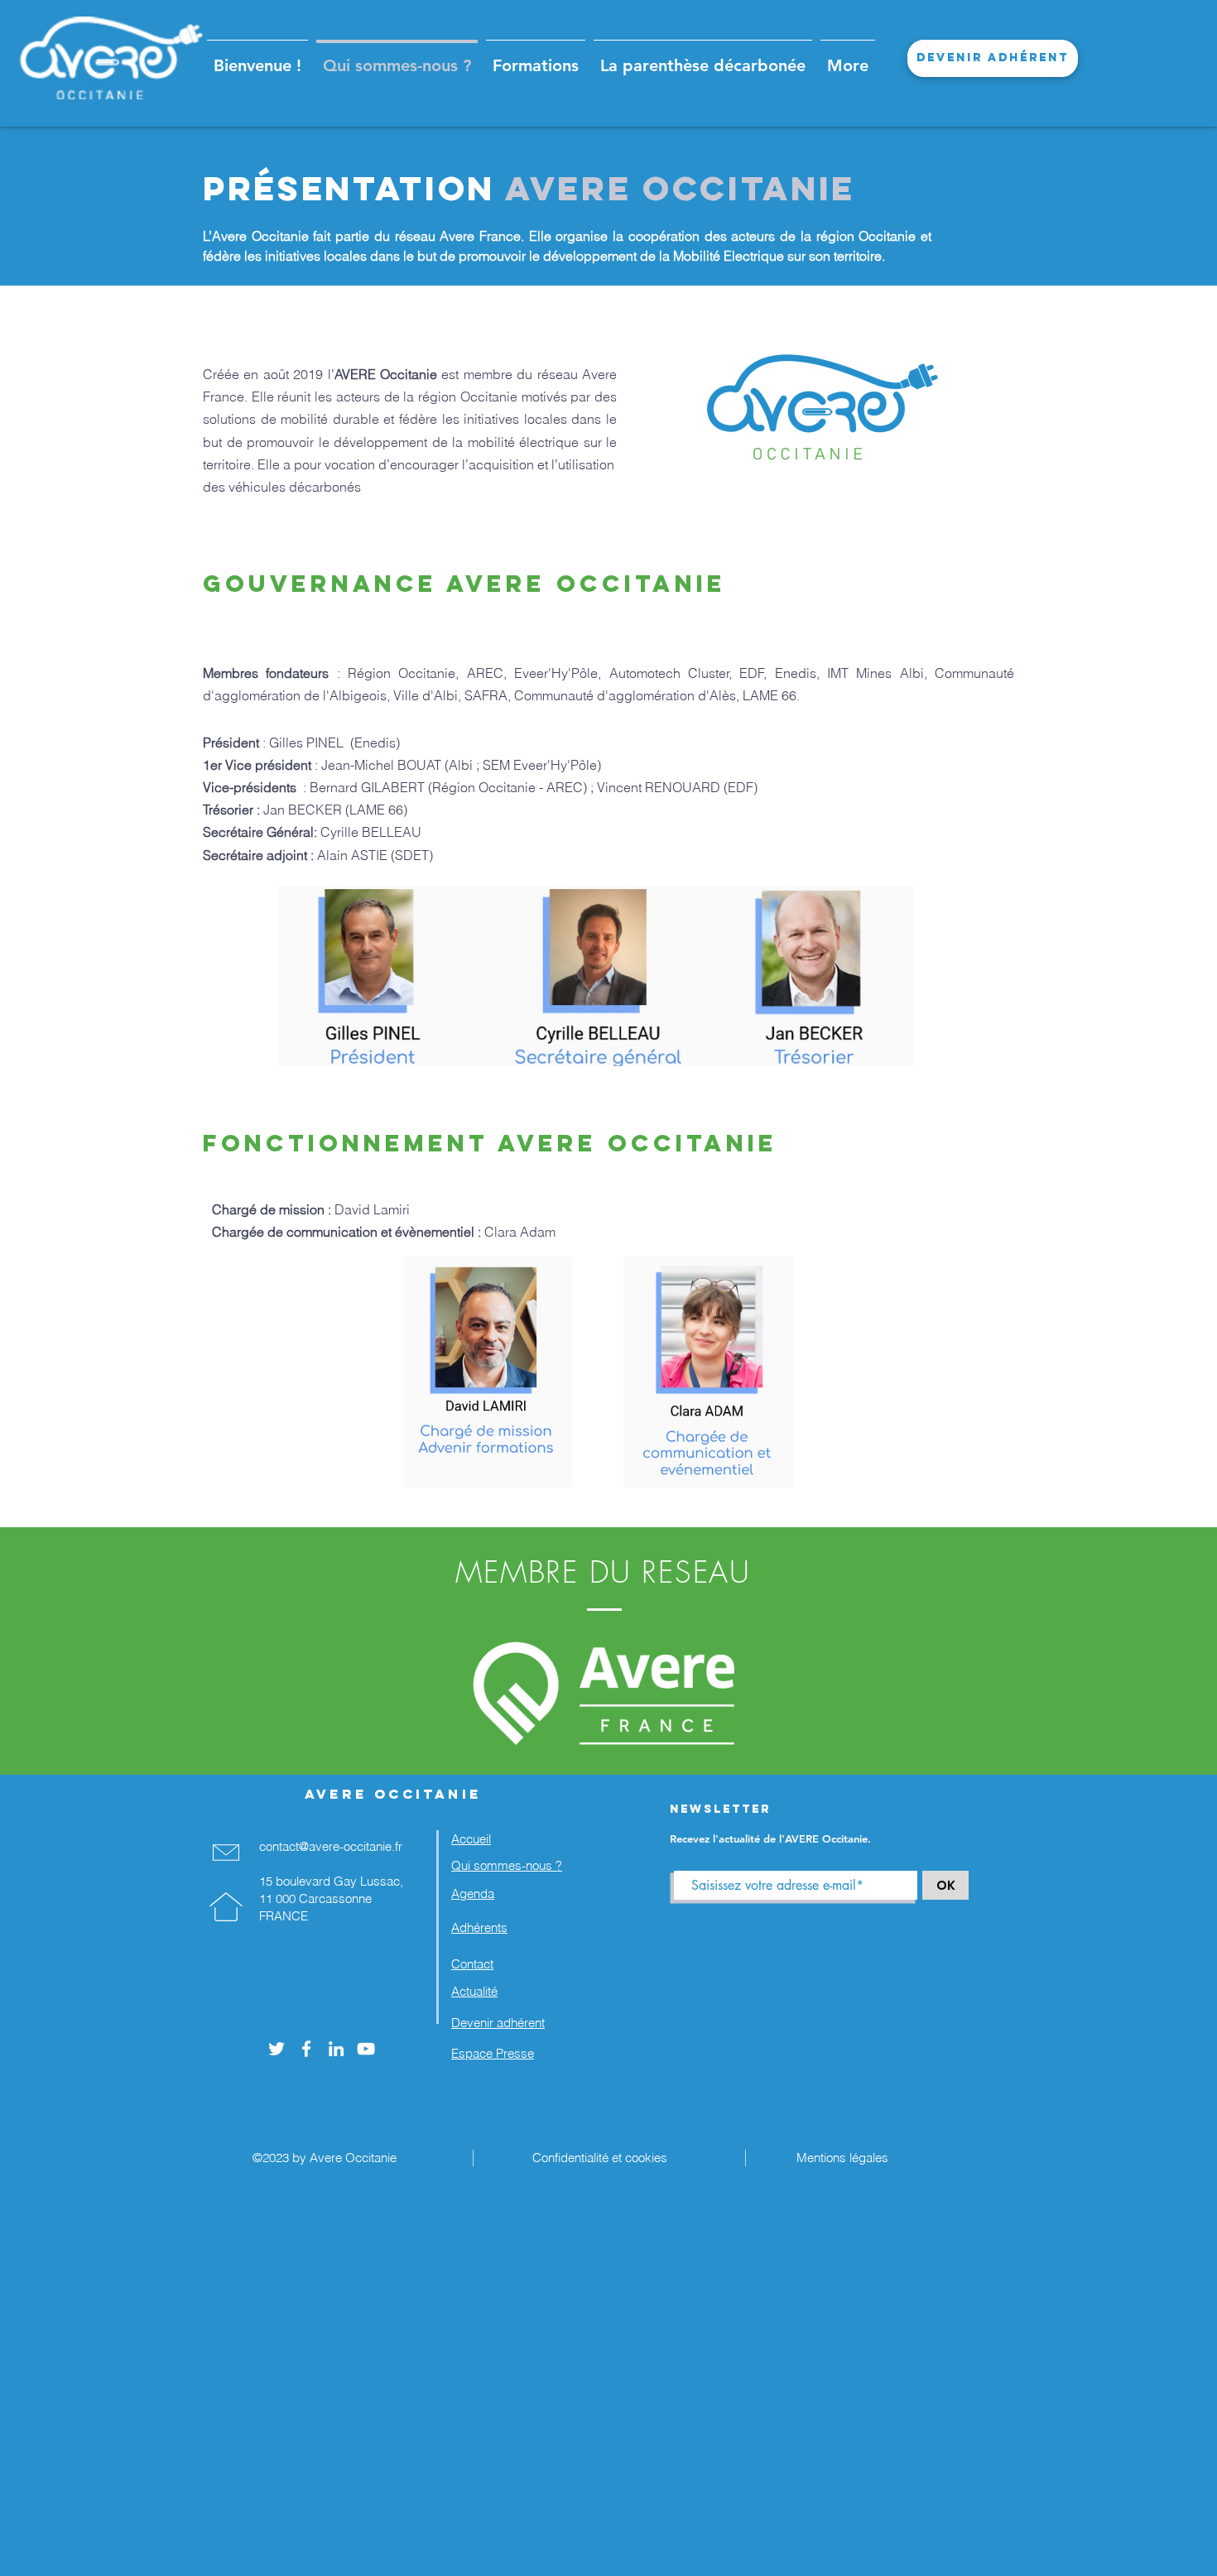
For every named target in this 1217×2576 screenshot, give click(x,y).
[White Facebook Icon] (306, 2049)
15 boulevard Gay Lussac (330, 1881)
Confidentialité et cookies (596, 2158)
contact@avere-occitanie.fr (331, 1846)
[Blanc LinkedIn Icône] (336, 2049)
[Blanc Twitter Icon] (277, 2049)
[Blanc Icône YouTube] (366, 2049)
